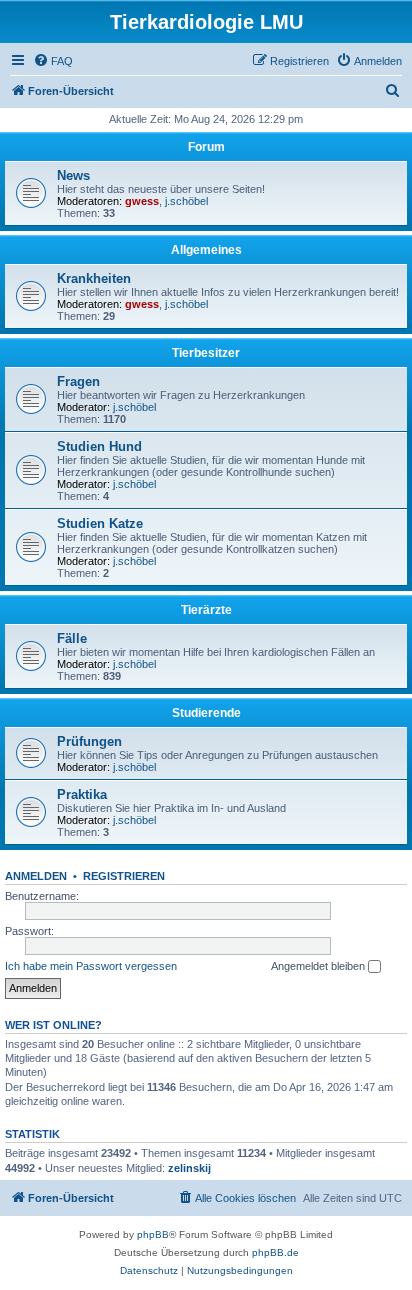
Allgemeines (206, 250)
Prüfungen (89, 741)
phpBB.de (275, 1252)
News (73, 175)
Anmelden (36, 876)
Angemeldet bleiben (319, 966)
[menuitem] (53, 61)
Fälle (72, 638)
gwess (142, 201)
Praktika (82, 794)
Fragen (78, 381)
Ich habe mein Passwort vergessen (91, 966)
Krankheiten (94, 278)
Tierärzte (206, 610)
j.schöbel (186, 201)
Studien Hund (99, 446)
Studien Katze (100, 523)
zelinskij (189, 1168)
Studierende (206, 713)
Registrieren (124, 876)
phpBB (153, 1234)
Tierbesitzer (206, 353)
